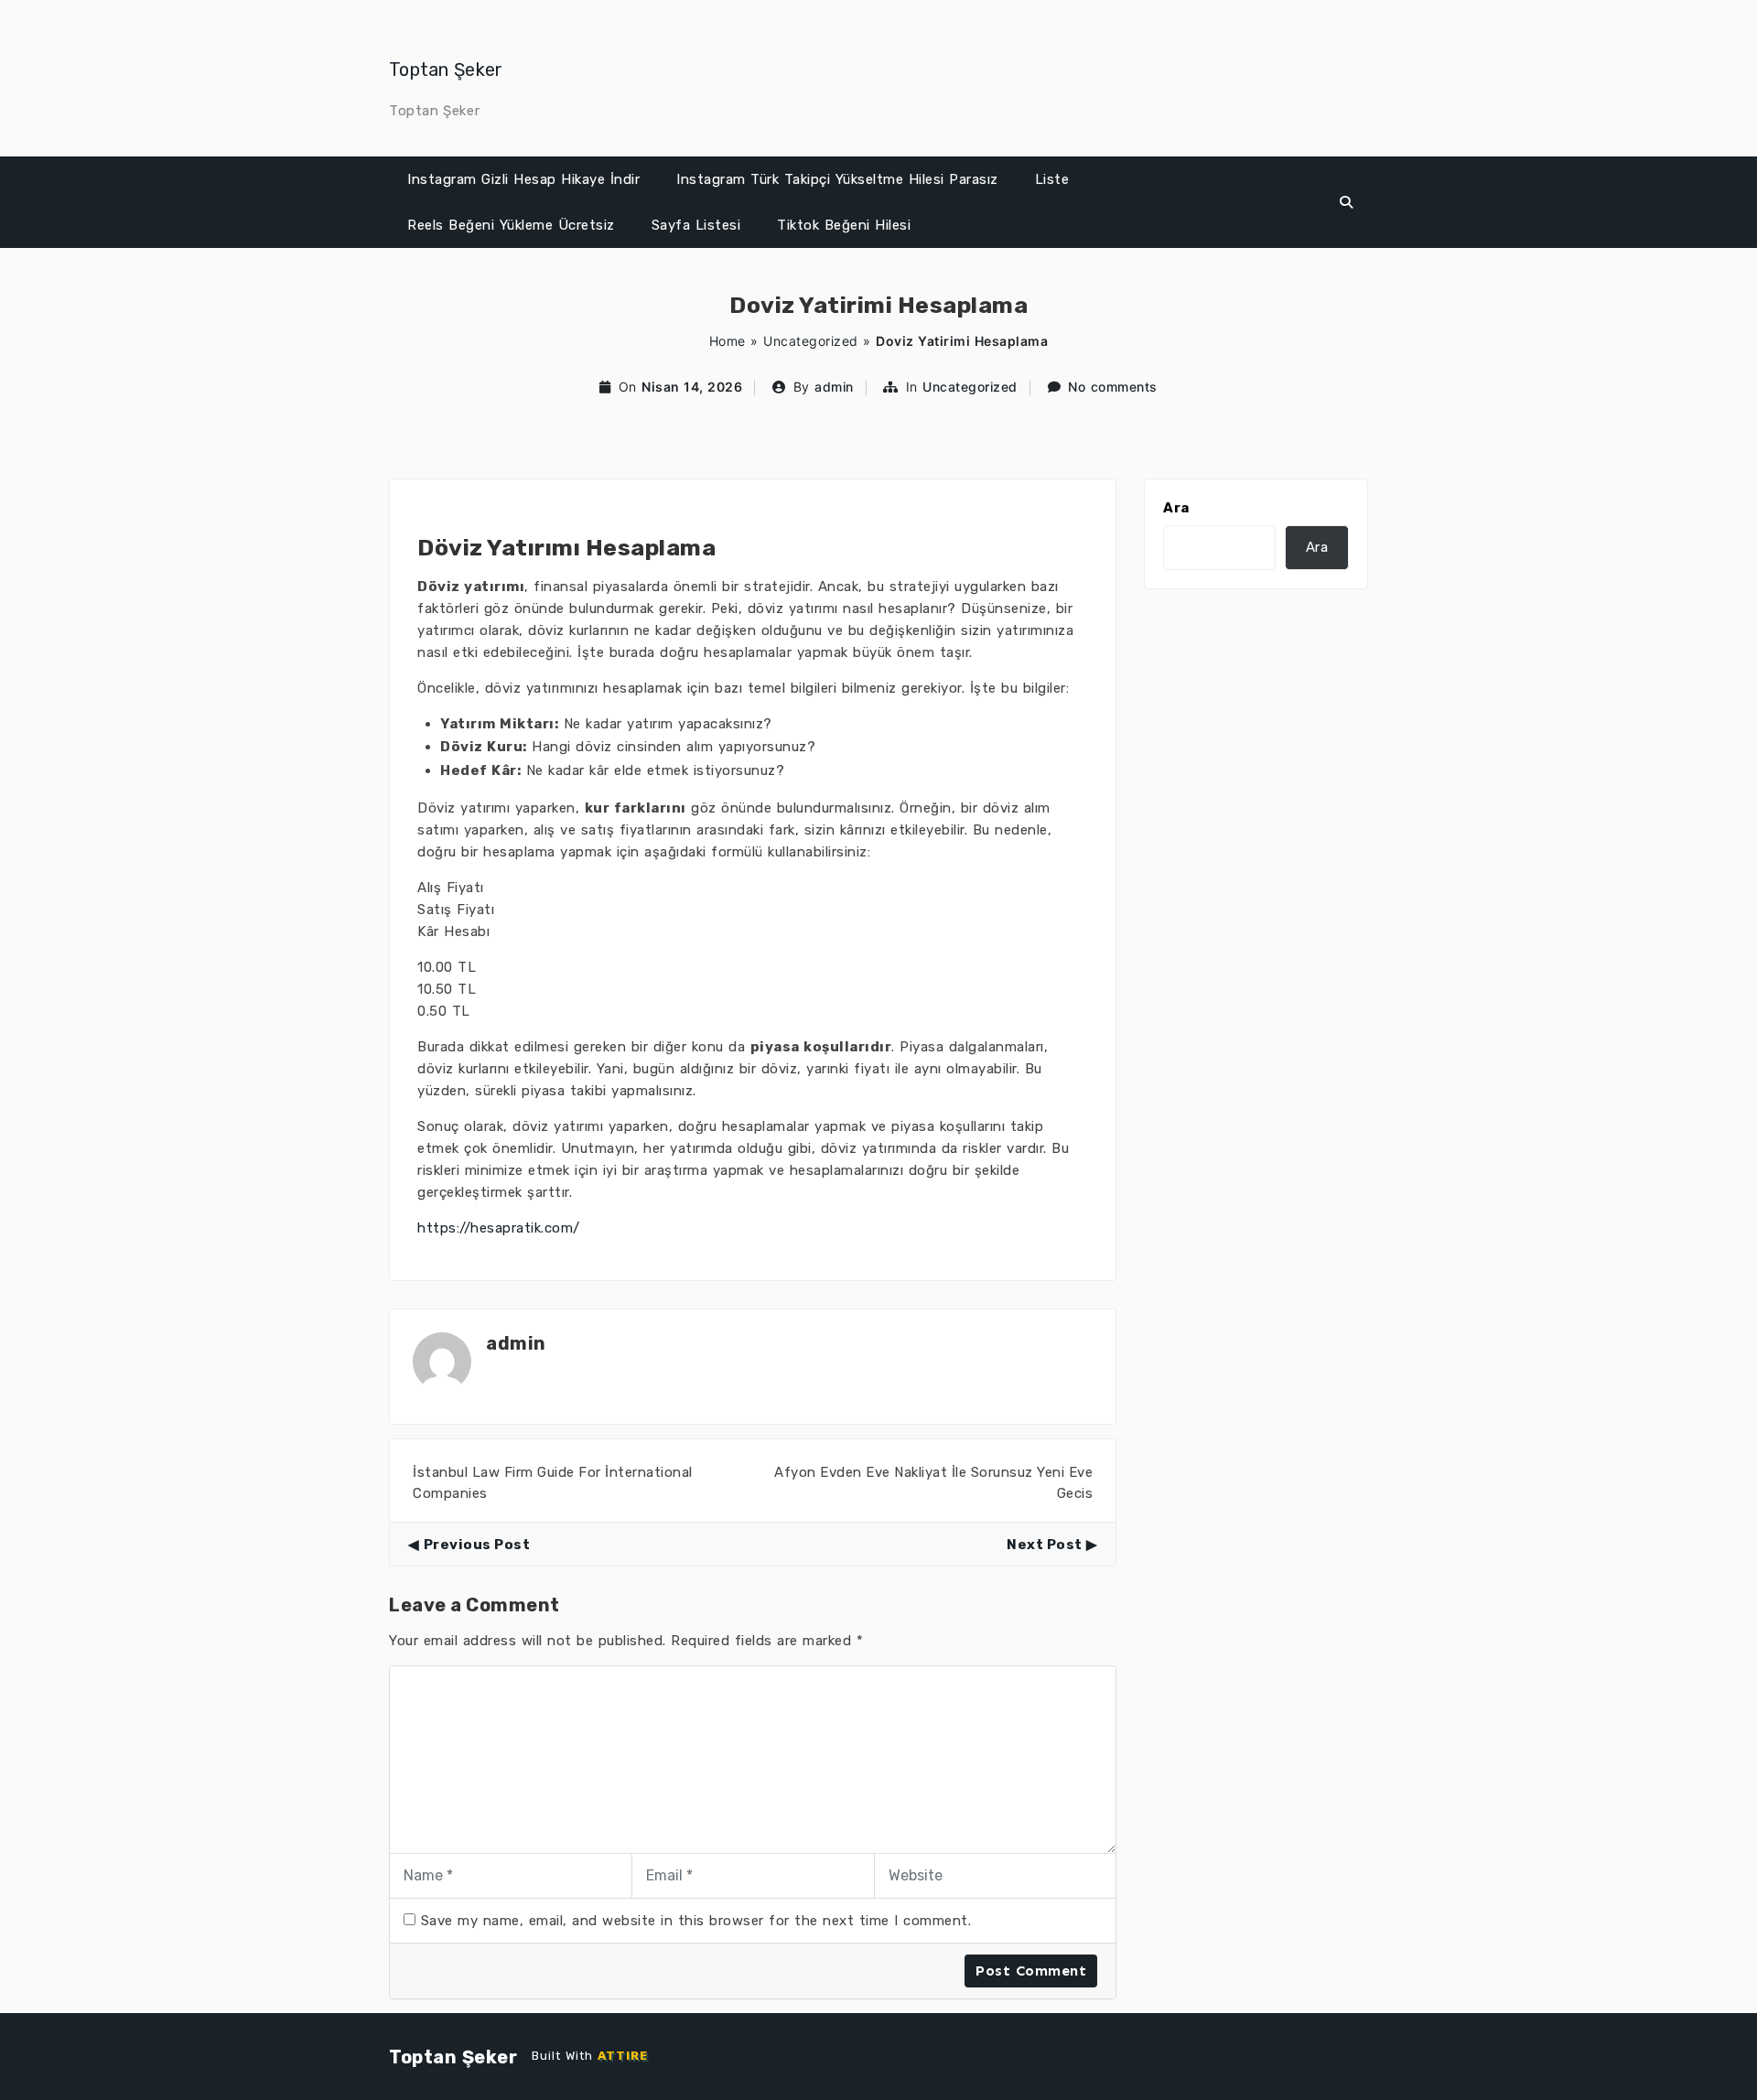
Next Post (1045, 1545)
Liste (1052, 179)
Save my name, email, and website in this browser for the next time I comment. (696, 1921)
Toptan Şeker (446, 70)
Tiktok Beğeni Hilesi (844, 225)
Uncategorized (811, 341)
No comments (1113, 387)
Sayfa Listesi (696, 225)
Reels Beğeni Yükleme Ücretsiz (511, 225)
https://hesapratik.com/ (499, 1228)
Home (728, 341)
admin (834, 387)
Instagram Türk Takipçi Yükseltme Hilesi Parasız (837, 179)
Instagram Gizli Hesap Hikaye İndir (523, 179)
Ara (1176, 508)
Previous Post (477, 1545)
